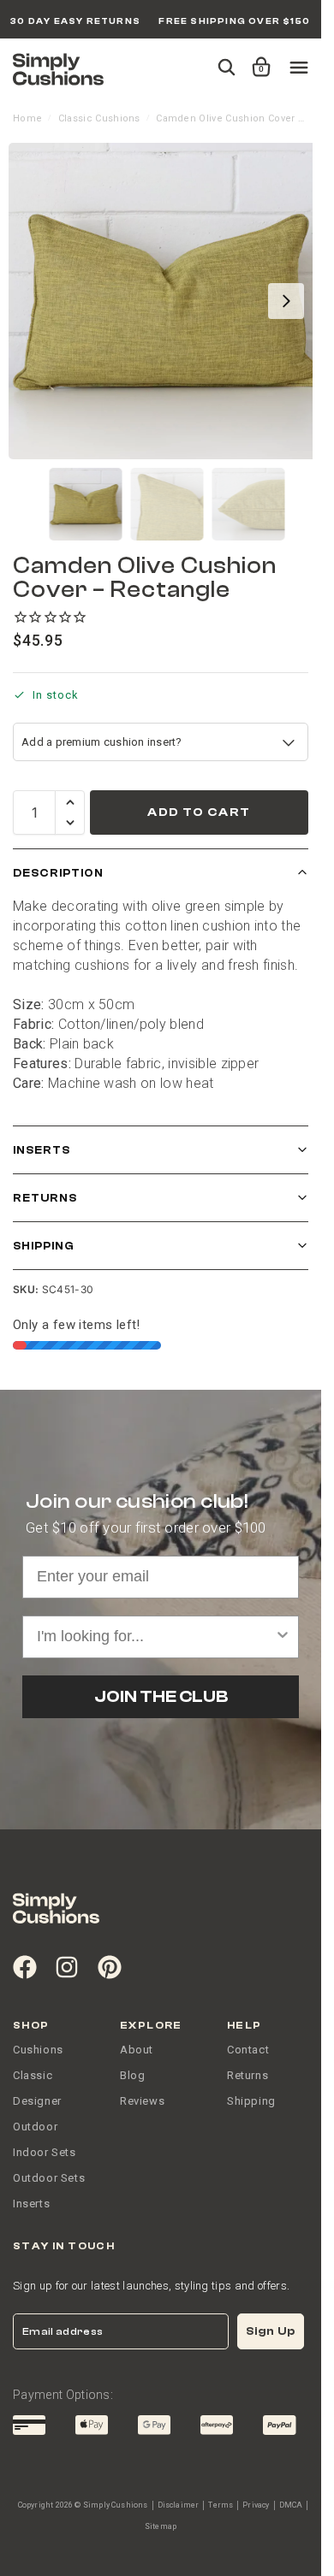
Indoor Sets (45, 2152)
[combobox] (155, 1637)
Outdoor (35, 2127)
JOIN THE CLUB (161, 1696)
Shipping (44, 1246)
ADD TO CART (199, 812)
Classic (33, 2075)
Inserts (42, 1150)
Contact (248, 2050)
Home (27, 118)
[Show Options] (283, 1637)
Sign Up (271, 2331)
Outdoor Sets (49, 2178)
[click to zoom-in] (167, 301)
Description (58, 873)
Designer (37, 2101)
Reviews (142, 2101)
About (137, 2050)
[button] (258, 59)
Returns (45, 1198)
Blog (132, 2075)
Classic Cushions (99, 118)
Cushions (38, 2050)
